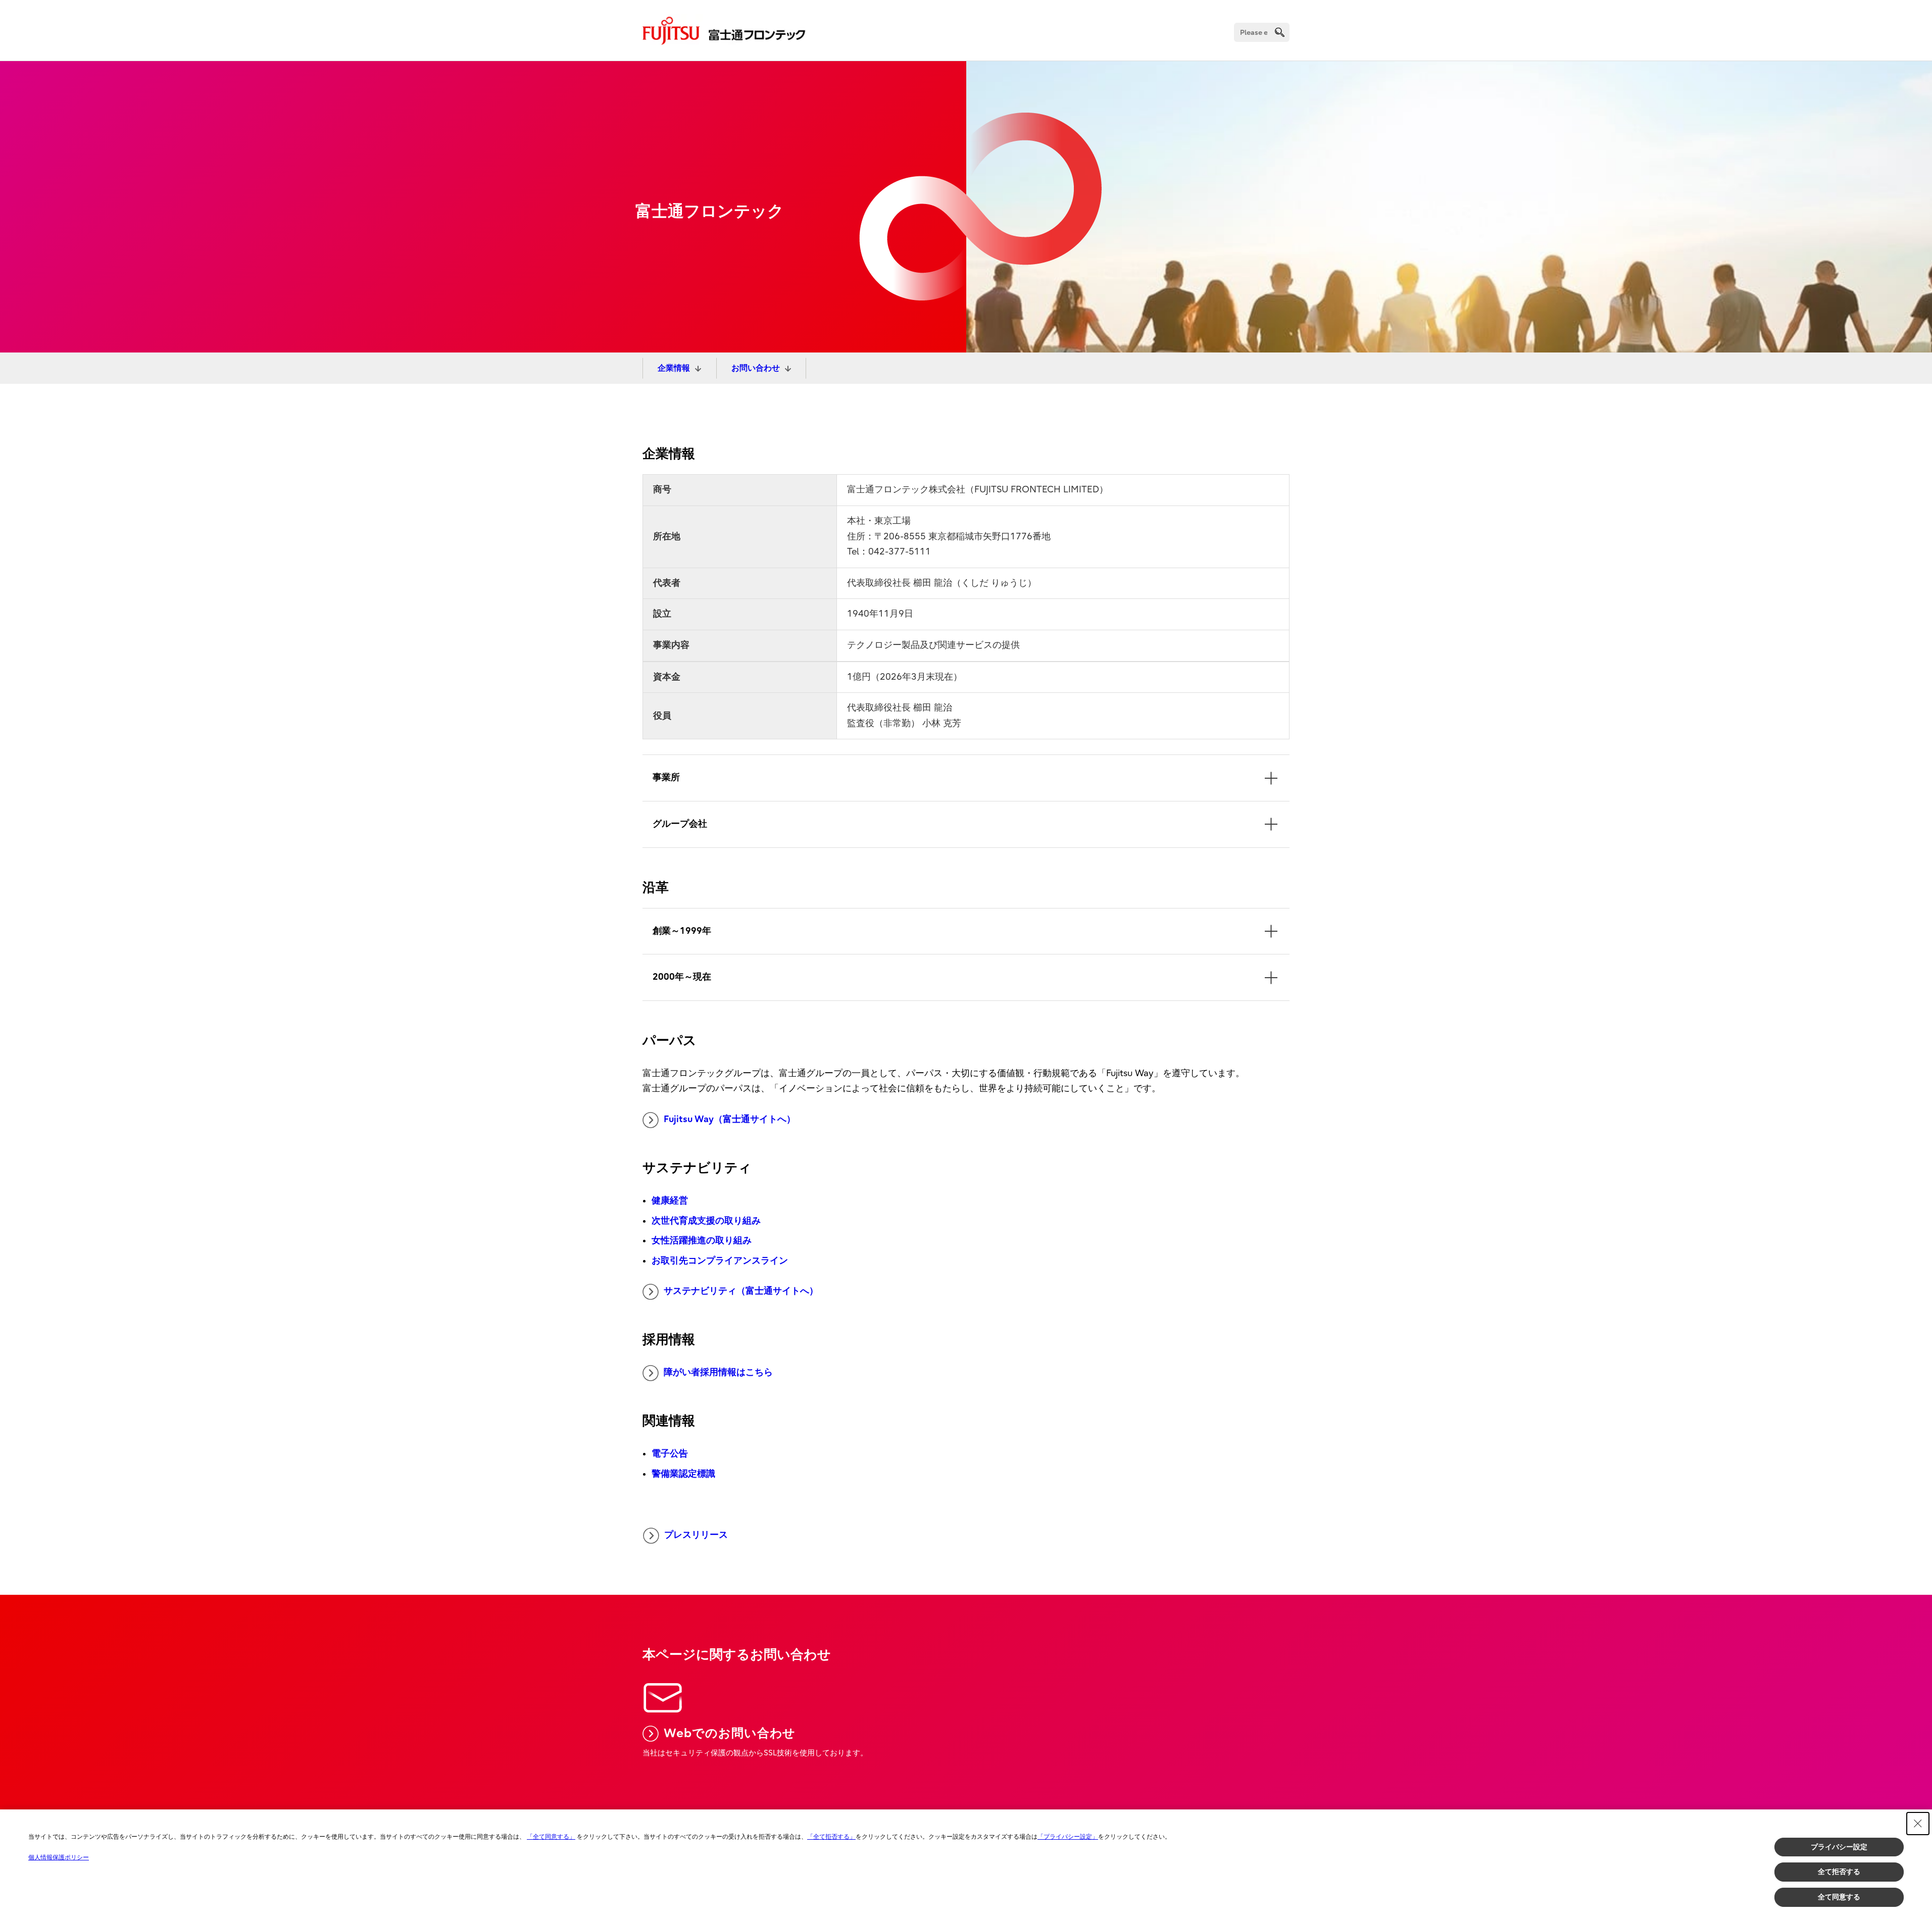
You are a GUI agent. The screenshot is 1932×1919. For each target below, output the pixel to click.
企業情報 (674, 368)
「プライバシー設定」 (1068, 1837)
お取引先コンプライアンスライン (720, 1261)
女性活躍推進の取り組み (702, 1241)
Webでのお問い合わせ (730, 1733)
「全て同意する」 (551, 1837)
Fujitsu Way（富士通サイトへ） (730, 1119)
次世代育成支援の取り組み (706, 1221)
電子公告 (670, 1454)
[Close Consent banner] (1918, 1824)
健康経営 (670, 1201)
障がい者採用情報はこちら (718, 1372)
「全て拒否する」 (831, 1837)
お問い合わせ (756, 368)
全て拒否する (1839, 1872)
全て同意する (1839, 1897)
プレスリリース (696, 1535)
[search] (1280, 32)
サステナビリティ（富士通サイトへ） (741, 1291)
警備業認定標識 (683, 1474)
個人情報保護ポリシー (59, 1857)
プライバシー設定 (1839, 1847)
